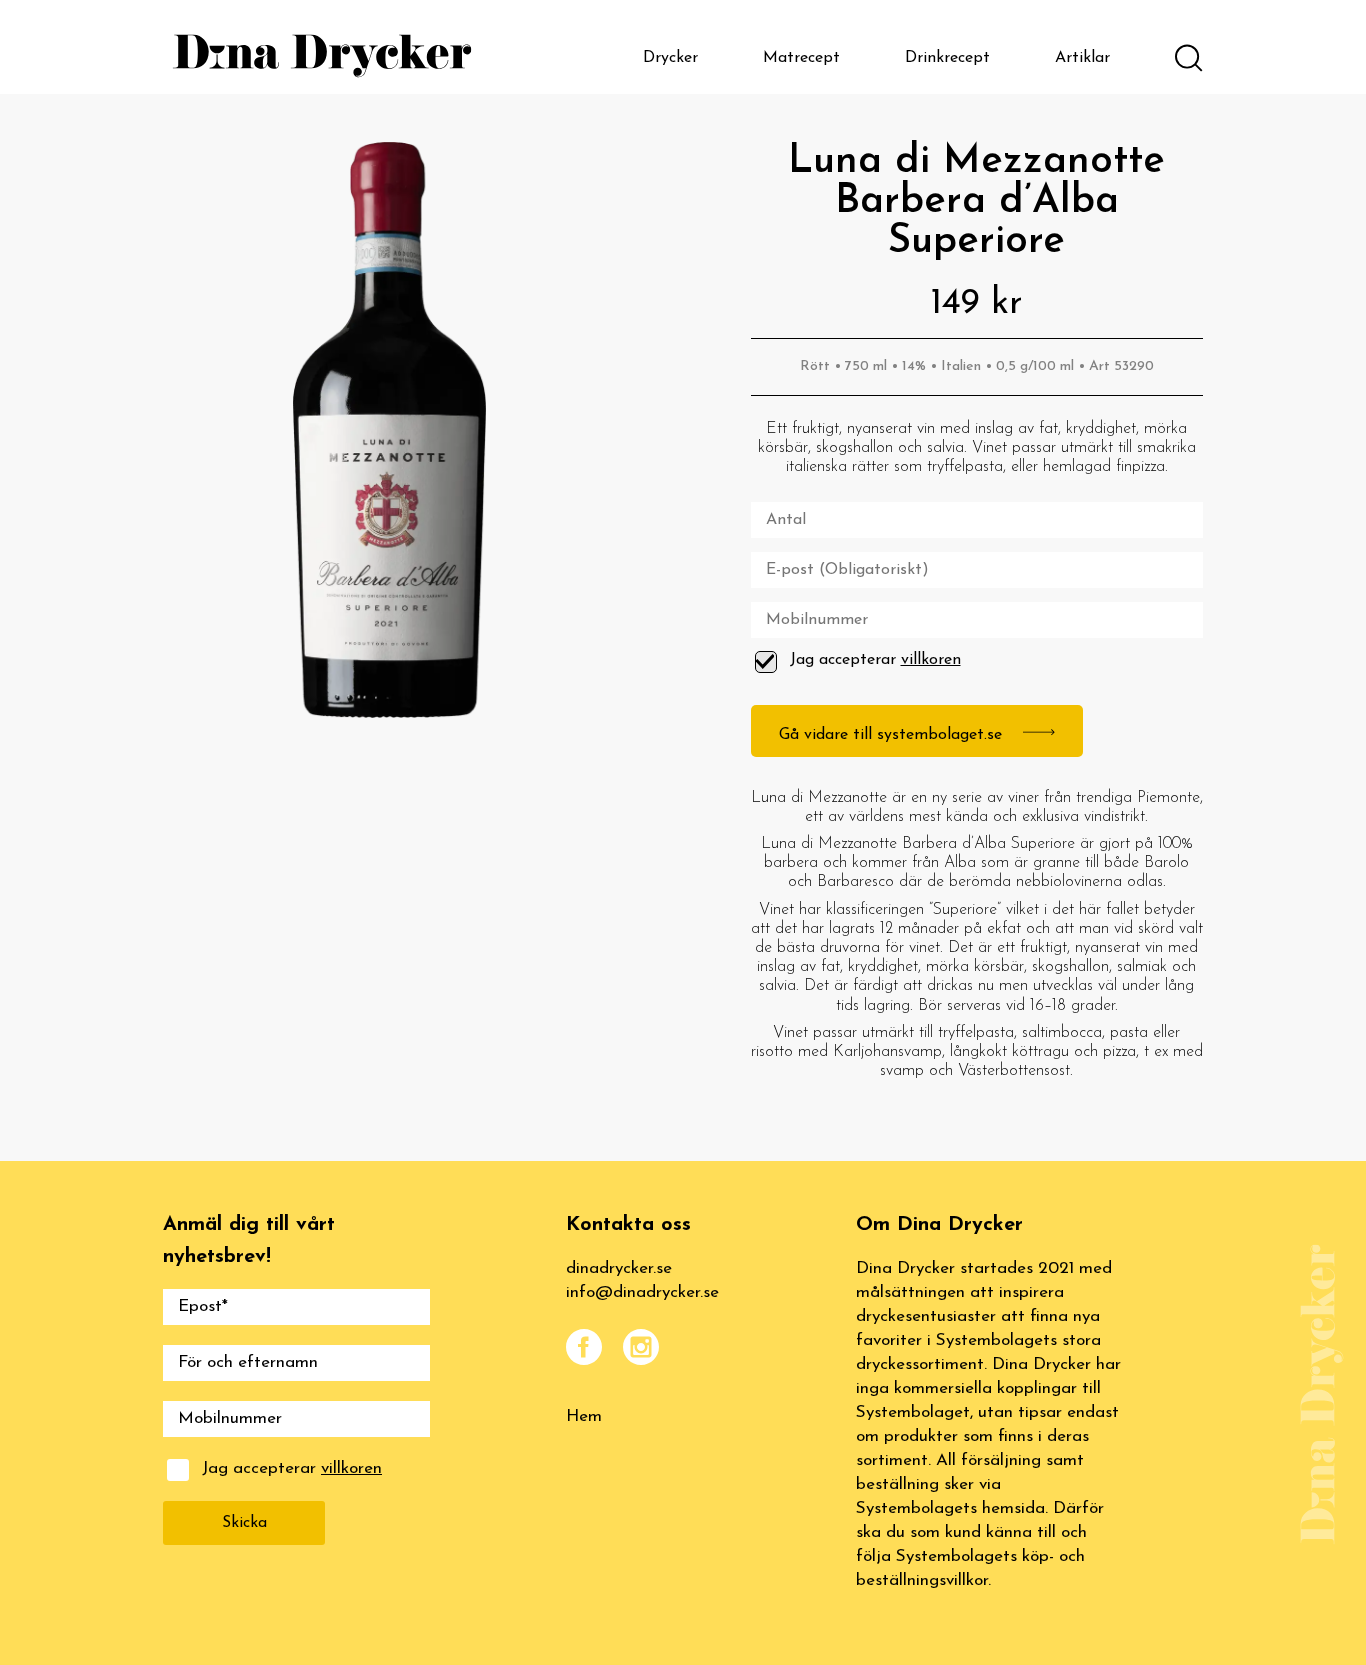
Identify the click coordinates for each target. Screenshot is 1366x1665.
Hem (584, 1416)
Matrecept (801, 58)
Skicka (244, 1523)
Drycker (670, 58)
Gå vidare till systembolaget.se (893, 735)
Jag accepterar (875, 660)
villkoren (931, 660)
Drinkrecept (947, 58)
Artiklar (1082, 58)
